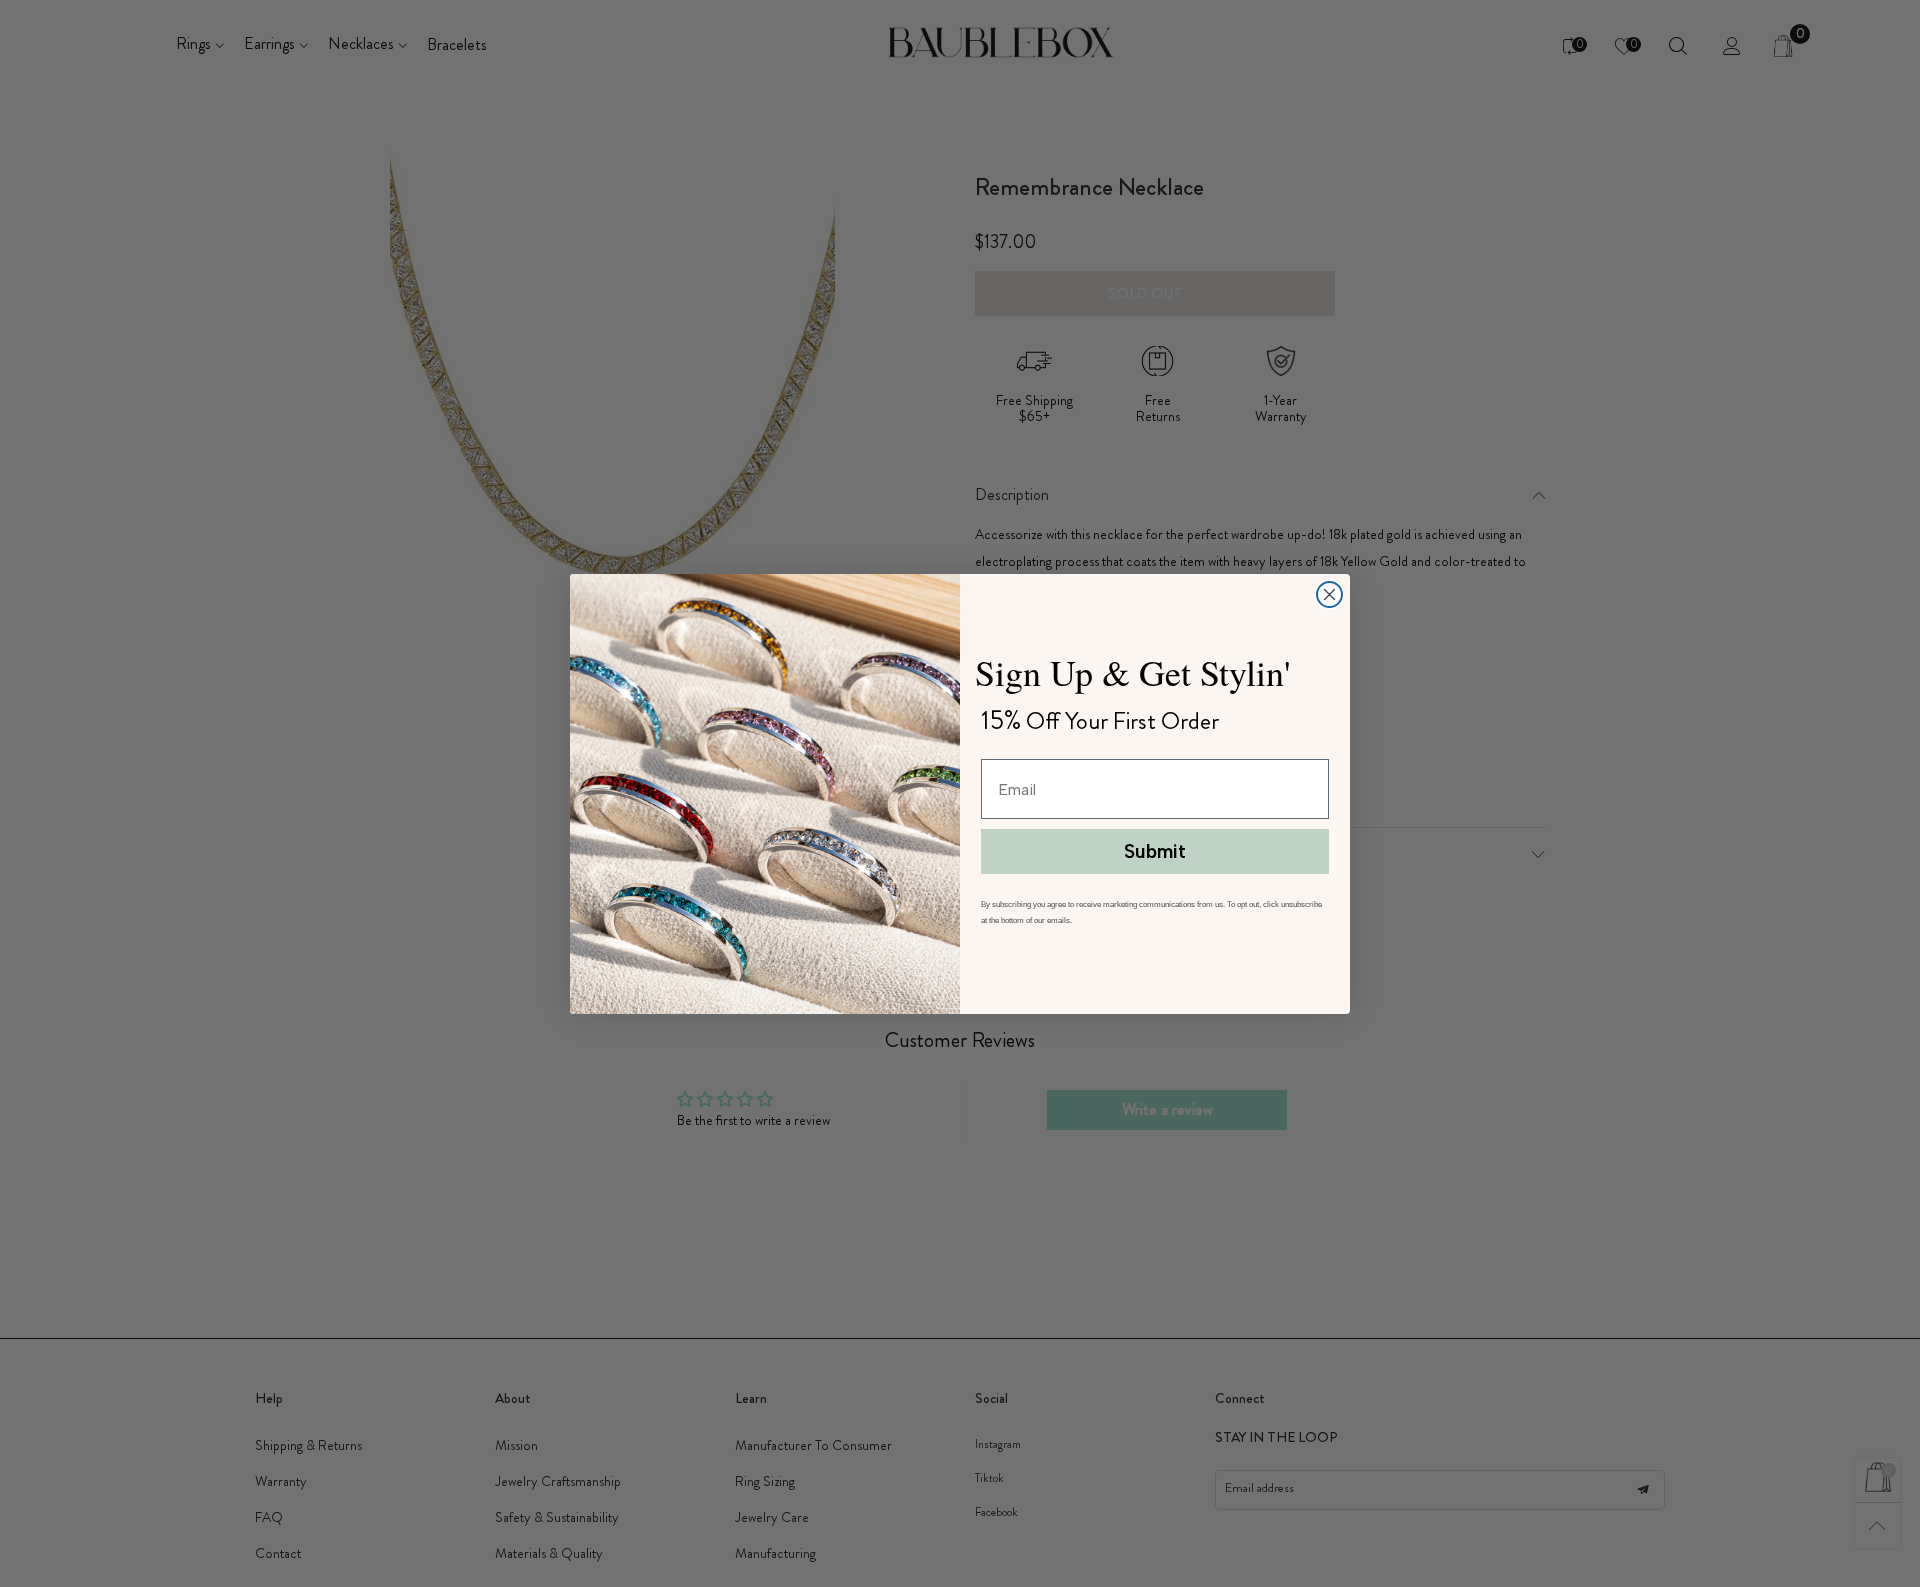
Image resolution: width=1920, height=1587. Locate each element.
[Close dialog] (1329, 594)
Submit (1155, 851)
